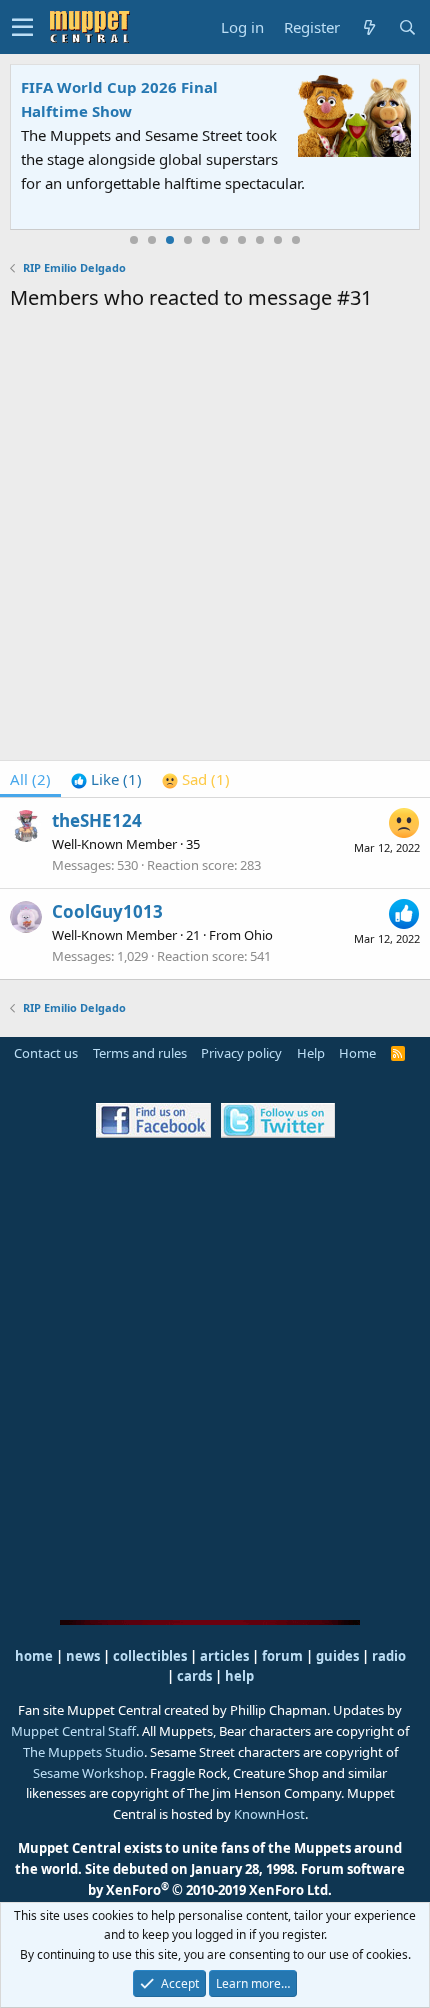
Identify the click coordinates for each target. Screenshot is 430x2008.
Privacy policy (241, 1053)
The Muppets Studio (83, 1752)
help (239, 1676)
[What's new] (369, 27)
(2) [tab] (30, 779)
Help (311, 1053)
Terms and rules (140, 1053)
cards (194, 1676)
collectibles (150, 1656)
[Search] (407, 27)
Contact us (46, 1053)
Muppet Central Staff (73, 1731)
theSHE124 (97, 820)
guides (337, 1656)
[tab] (106, 779)
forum (282, 1656)
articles (226, 1656)
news (83, 1656)
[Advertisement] (215, 539)
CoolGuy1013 (107, 911)
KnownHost (269, 1814)
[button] (22, 27)
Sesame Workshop (88, 1773)
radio (389, 1656)
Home (357, 1053)
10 (296, 240)
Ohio (258, 935)
